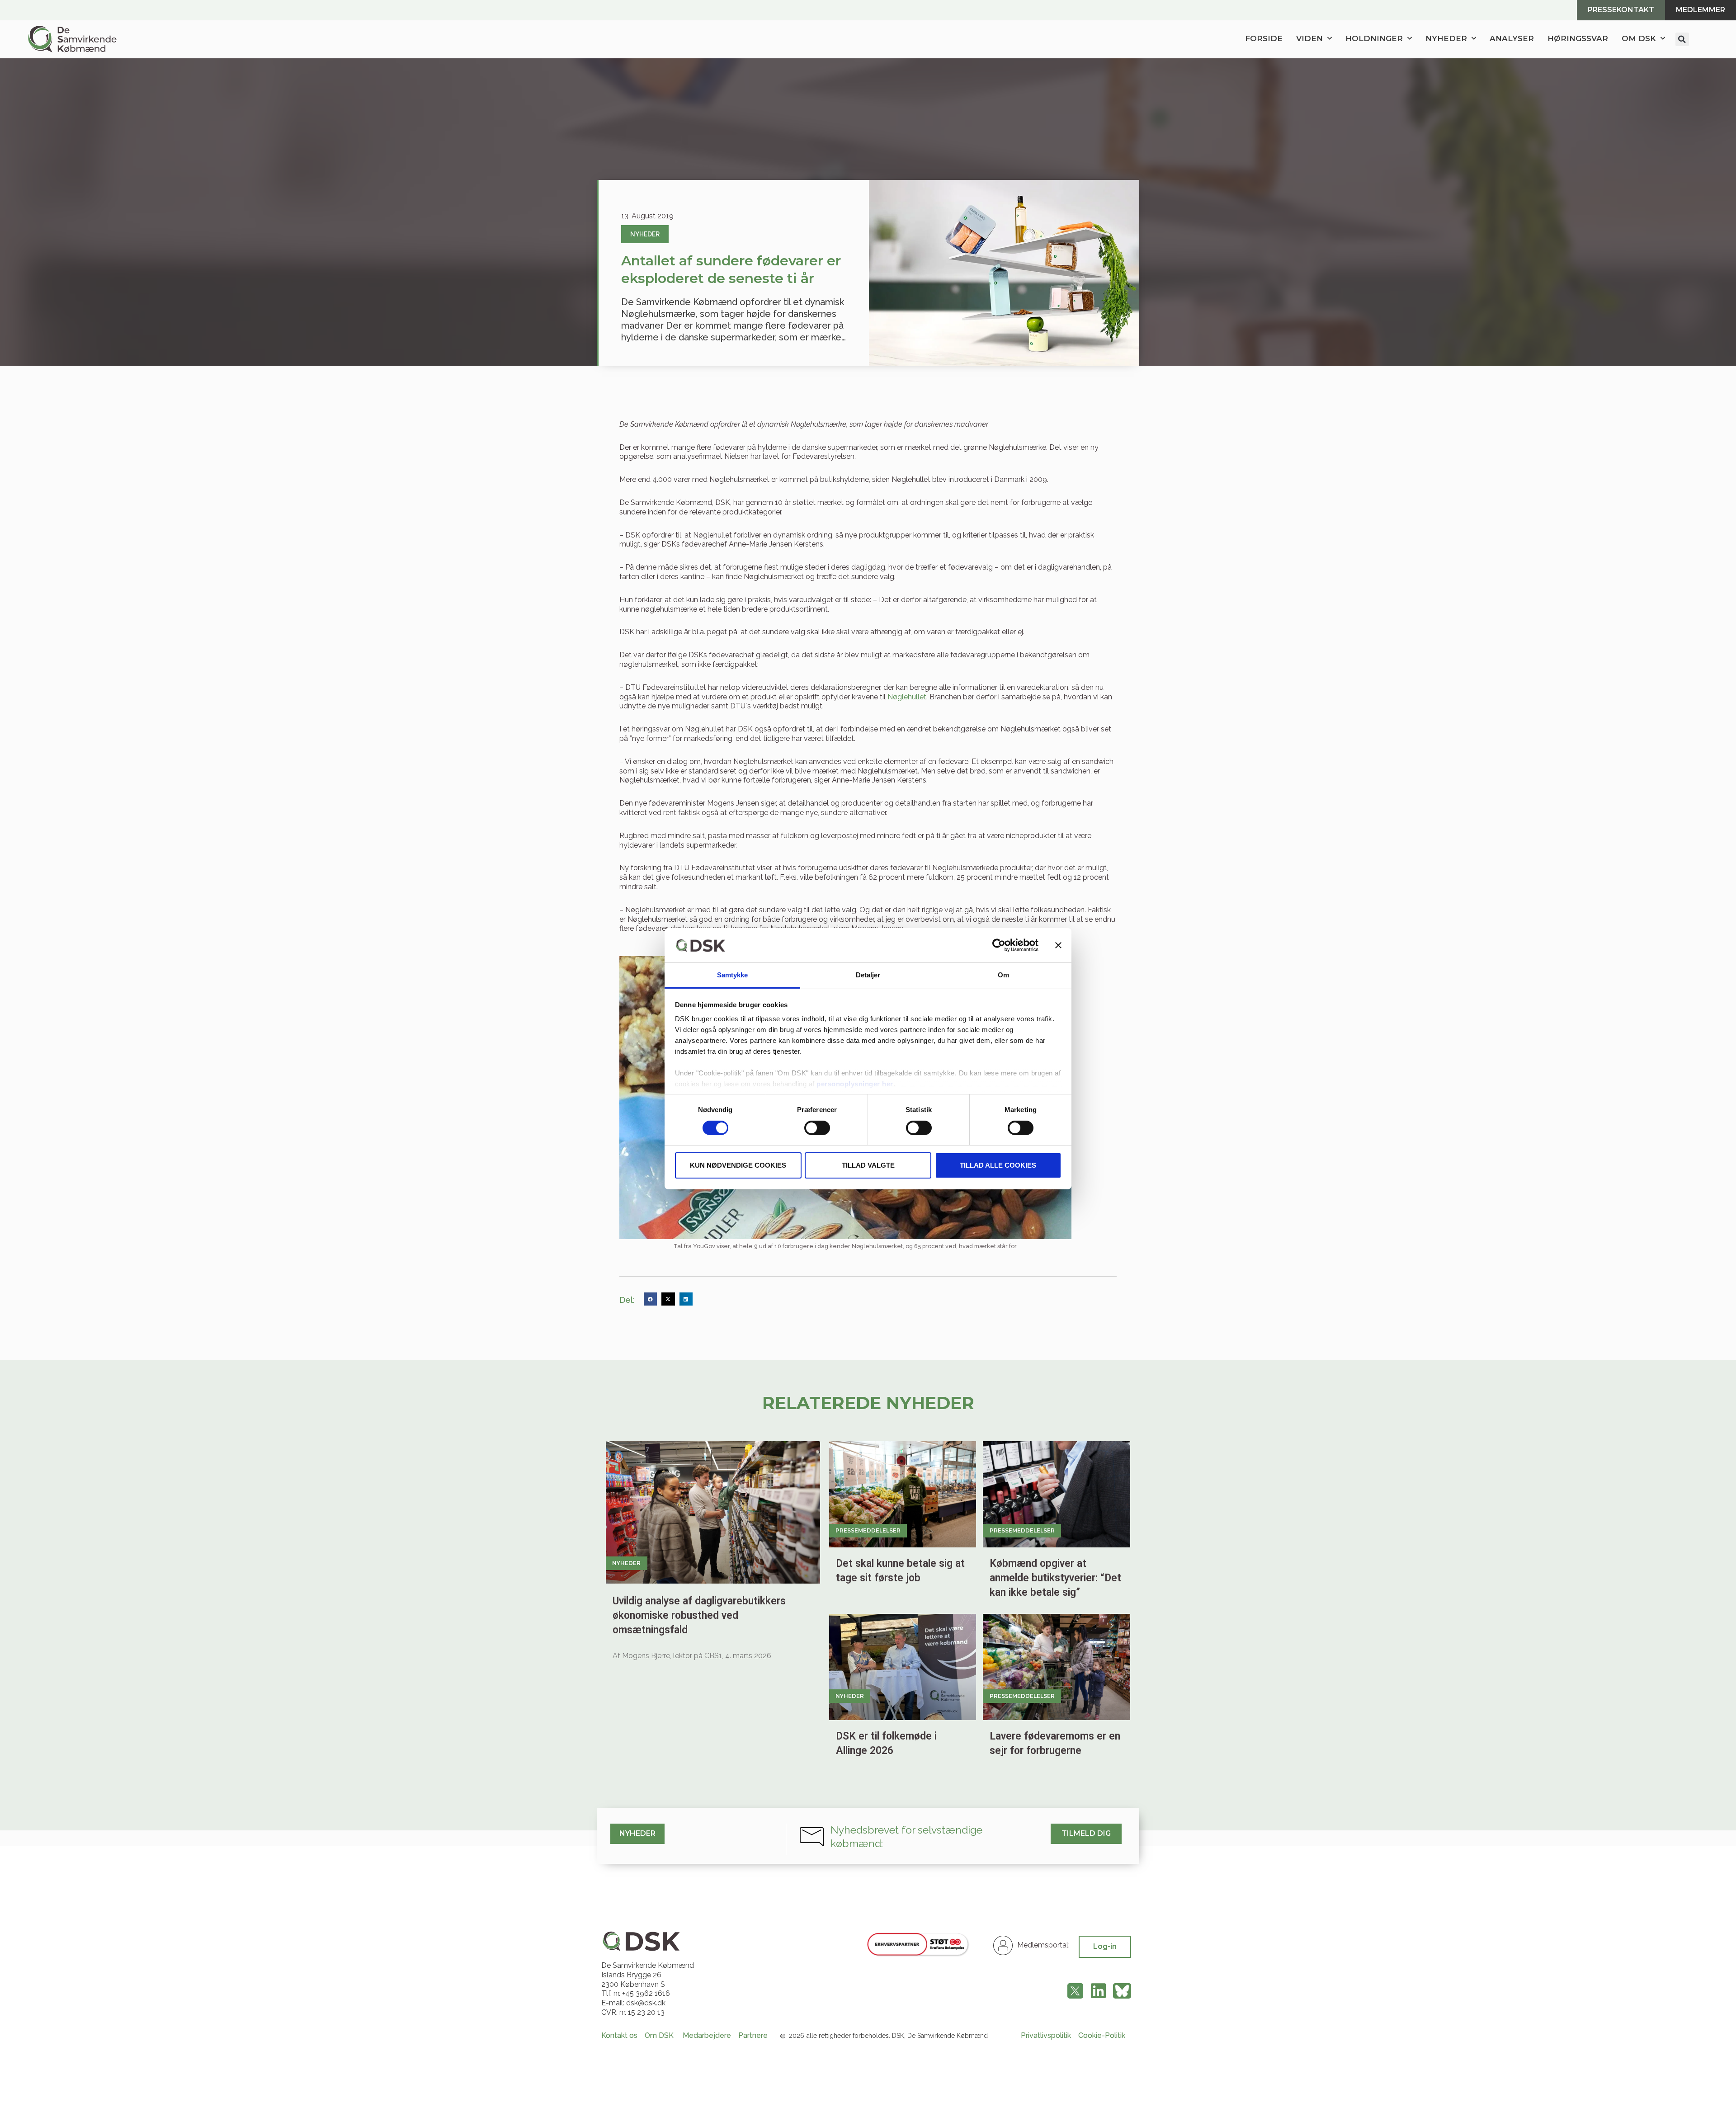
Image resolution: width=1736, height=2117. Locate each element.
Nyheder (1446, 38)
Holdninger (1374, 38)
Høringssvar (1578, 38)
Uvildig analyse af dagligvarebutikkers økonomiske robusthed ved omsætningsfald (699, 1615)
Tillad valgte (868, 1165)
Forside (1264, 38)
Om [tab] (1003, 975)
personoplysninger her (855, 1084)
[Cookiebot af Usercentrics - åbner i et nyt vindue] (999, 945)
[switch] (817, 1128)
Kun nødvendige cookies (738, 1165)
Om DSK (1639, 38)
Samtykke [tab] (733, 975)
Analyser (1512, 38)
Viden (1309, 38)
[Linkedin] (1098, 1991)
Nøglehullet (907, 697)
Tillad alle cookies (998, 1165)
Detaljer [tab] (868, 975)
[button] (1682, 39)
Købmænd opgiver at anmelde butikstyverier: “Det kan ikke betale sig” (1055, 1578)
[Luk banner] (1058, 945)
